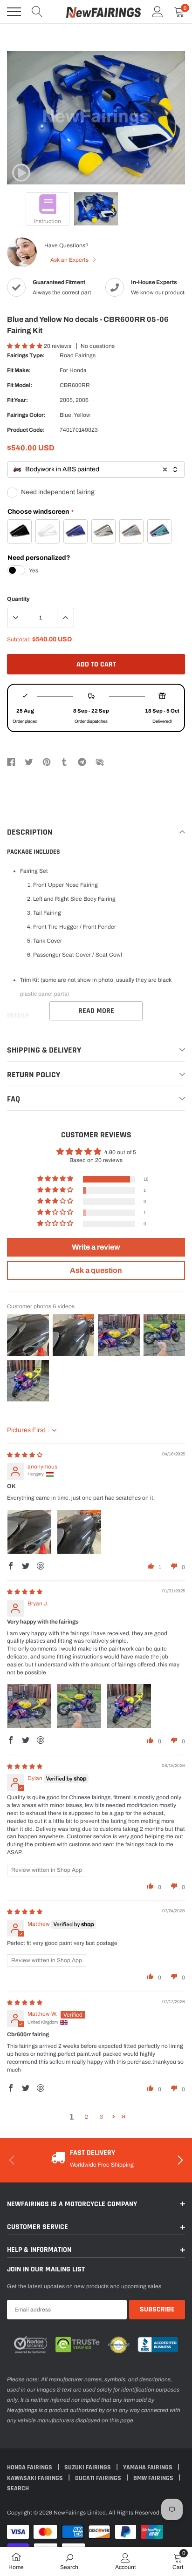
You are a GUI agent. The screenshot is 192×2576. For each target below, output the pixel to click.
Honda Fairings (30, 2467)
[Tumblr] (64, 761)
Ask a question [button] (96, 1270)
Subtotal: (19, 639)
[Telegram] (82, 761)
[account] (158, 12)
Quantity (18, 599)
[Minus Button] (16, 618)
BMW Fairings (154, 2478)
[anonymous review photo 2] (79, 1532)
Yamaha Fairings (148, 2467)
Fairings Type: (26, 355)
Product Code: (26, 430)
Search (18, 2488)
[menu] (14, 12)
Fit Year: (17, 400)
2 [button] (86, 2117)
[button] (25, 346)
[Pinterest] (47, 761)
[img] (25, 1455)
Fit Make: (19, 370)
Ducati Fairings (99, 2478)
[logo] (103, 12)
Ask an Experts (70, 260)
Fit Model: (20, 385)
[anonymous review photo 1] (29, 1532)
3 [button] (101, 2117)
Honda (78, 370)
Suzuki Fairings (88, 2467)
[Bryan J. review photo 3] (129, 1706)
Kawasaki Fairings (36, 2478)
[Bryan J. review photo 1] (29, 1706)
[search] (37, 12)
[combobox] (96, 470)
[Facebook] (11, 761)
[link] (21, 173)
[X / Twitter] (29, 761)
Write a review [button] (96, 1247)
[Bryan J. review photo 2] (79, 1706)
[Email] (100, 761)
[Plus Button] (65, 618)
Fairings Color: (26, 415)
